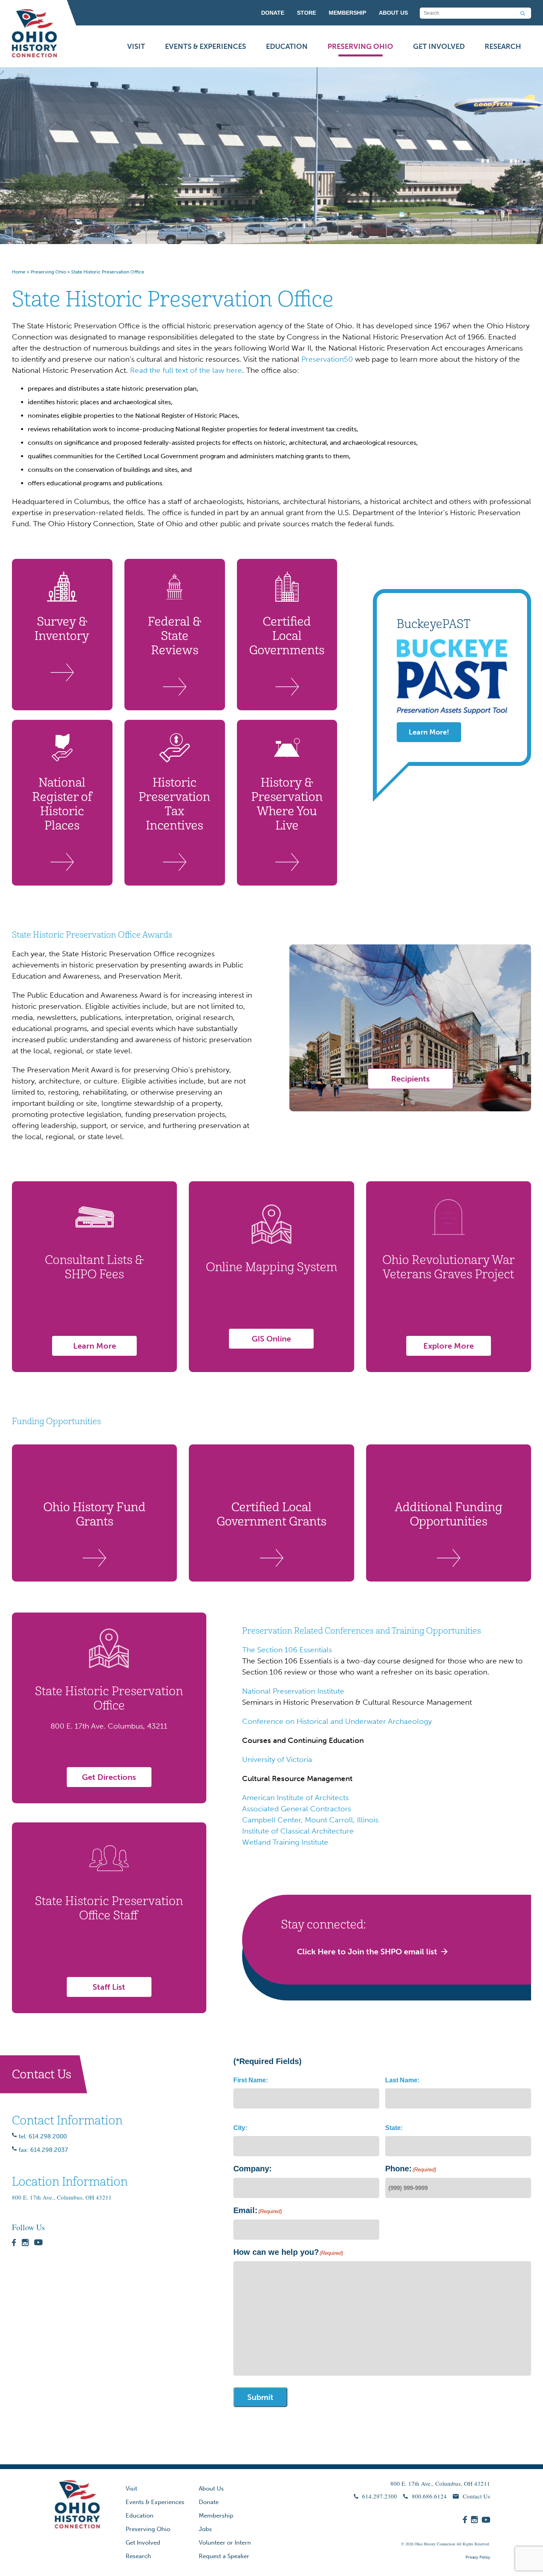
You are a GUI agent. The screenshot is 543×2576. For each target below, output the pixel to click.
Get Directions (109, 1777)
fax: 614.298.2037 (43, 2150)
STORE (306, 13)
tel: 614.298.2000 (43, 2136)
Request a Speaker (224, 2556)
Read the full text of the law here (186, 370)
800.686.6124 (429, 2496)
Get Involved (439, 47)
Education (287, 47)
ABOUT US (393, 13)
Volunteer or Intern (225, 2543)
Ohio (419, 2544)
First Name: (251, 2080)
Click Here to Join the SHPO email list (367, 1952)
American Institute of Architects (295, 1798)
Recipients (410, 1079)
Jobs (205, 2529)
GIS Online (271, 1339)
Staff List (109, 1987)
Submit (260, 2397)
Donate (209, 2502)
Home (19, 272)
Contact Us (476, 2496)
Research (503, 47)
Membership (216, 2516)
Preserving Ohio (360, 47)
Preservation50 (327, 359)
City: (240, 2128)
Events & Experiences (206, 47)
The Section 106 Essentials (287, 1650)
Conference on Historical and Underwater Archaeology (337, 1721)
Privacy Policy (478, 2557)
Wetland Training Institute (285, 1842)
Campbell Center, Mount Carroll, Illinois (310, 1820)
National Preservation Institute (293, 1691)
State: (394, 2128)
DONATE (273, 13)
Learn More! (429, 732)
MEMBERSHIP (347, 13)
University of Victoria (277, 1759)
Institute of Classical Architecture (298, 1831)
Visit (136, 47)
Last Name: (402, 2080)
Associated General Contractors (297, 1809)
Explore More (449, 1346)
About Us (211, 2489)
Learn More (95, 1346)
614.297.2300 (380, 2496)
